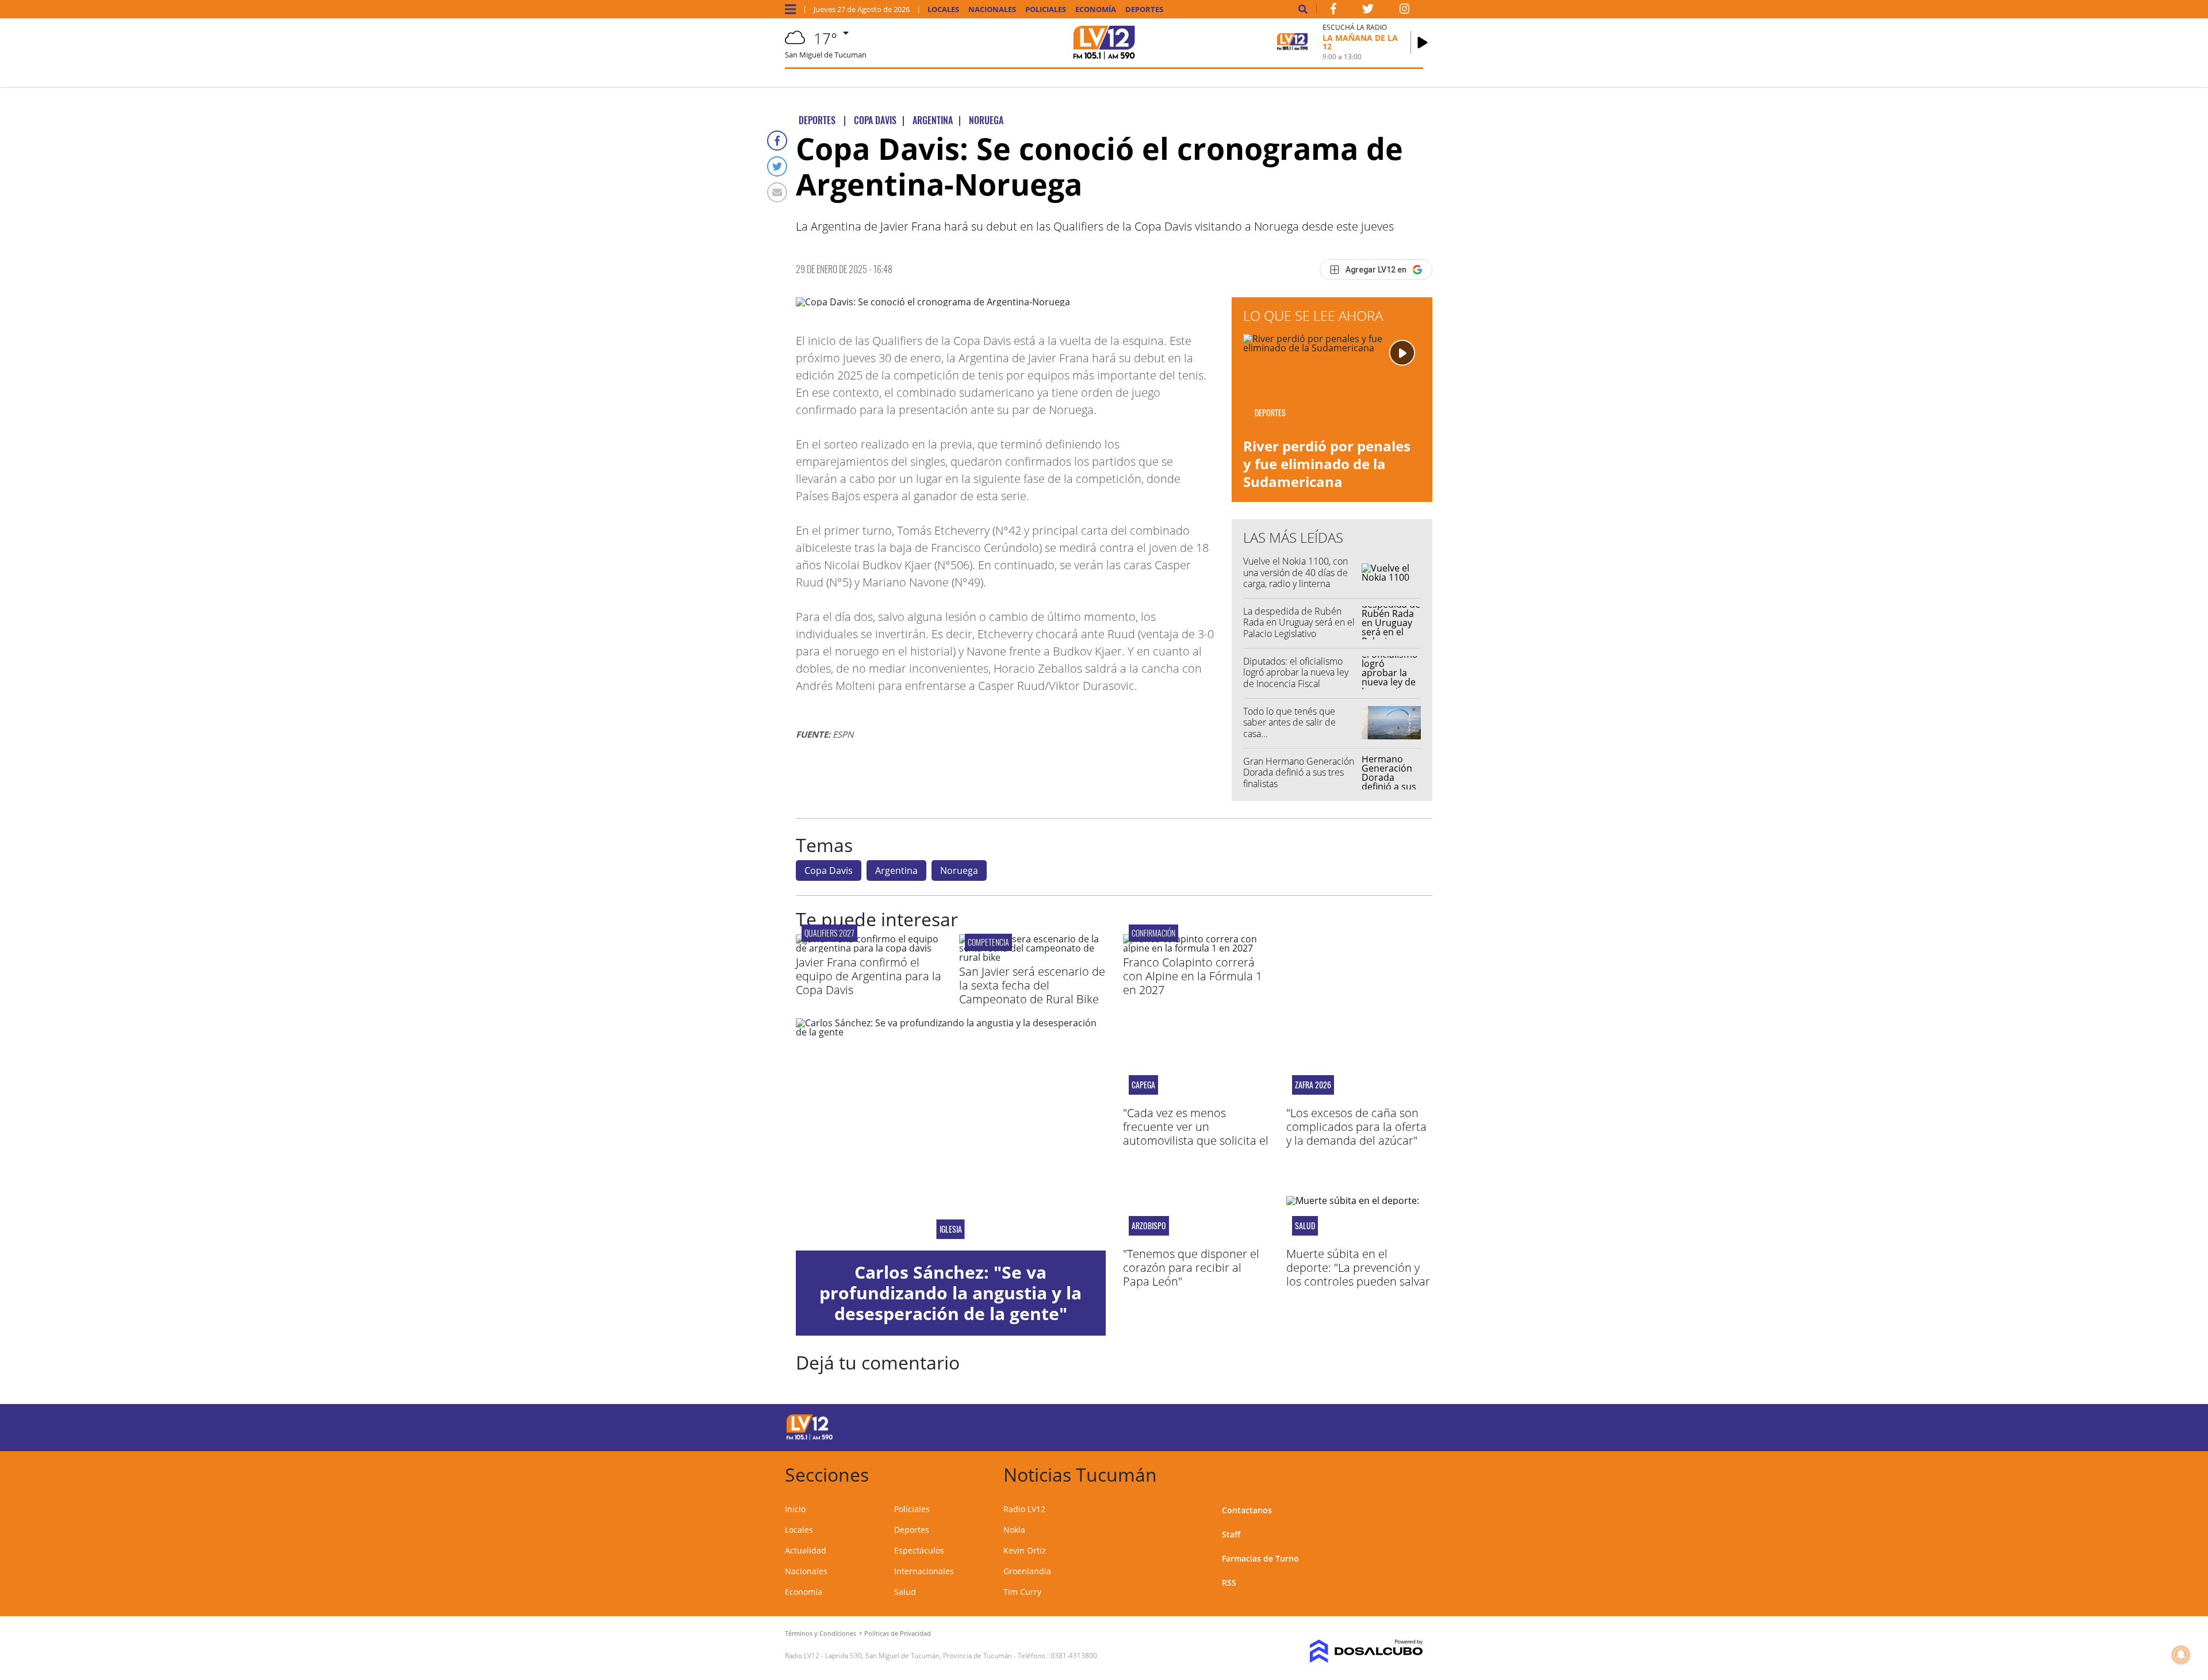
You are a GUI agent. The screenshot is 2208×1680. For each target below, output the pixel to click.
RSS (1229, 1583)
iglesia (951, 1229)
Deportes (1144, 9)
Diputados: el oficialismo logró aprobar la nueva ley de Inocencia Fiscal (1296, 672)
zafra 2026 (1313, 1085)
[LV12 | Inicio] (1410, 1473)
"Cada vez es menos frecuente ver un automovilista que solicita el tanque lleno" (1196, 1134)
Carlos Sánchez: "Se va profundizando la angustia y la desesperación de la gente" (950, 1293)
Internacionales (924, 1571)
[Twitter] (777, 166)
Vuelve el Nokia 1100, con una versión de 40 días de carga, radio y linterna (1295, 572)
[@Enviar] (777, 192)
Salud (905, 1592)
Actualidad (806, 1550)
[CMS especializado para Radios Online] (1350, 1651)
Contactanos (1247, 1510)
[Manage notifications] (2181, 1655)
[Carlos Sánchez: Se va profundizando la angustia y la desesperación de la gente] (951, 1134)
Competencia (988, 942)
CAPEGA (1143, 1085)
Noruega (959, 870)
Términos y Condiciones (821, 1633)
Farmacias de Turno (1260, 1558)
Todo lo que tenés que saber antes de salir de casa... (1289, 722)
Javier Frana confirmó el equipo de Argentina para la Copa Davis (869, 976)
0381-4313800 (1074, 1656)
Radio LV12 (1024, 1509)
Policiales (1046, 9)
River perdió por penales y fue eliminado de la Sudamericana (1327, 464)
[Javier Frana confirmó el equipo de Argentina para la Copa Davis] (869, 948)
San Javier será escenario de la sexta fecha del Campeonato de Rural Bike (1032, 985)
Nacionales (992, 9)
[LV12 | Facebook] (1333, 11)
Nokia (1014, 1530)
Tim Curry (1022, 1592)
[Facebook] (777, 141)
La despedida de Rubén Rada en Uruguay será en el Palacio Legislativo (1299, 622)
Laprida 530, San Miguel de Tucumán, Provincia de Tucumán (919, 1656)
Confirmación (1153, 933)
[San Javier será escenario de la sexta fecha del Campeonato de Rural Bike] (1032, 957)
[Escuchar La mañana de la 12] (1423, 43)
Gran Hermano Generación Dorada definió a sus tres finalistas (1299, 772)
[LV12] (810, 1438)
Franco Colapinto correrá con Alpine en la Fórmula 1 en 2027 (1193, 976)
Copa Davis (829, 870)
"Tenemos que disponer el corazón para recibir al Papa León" (1191, 1267)
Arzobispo (1149, 1226)
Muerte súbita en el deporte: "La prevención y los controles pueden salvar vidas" (1358, 1274)
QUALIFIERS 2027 (829, 933)
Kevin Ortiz (1025, 1550)
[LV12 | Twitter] (1368, 11)
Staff (1231, 1534)
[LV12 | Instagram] (1405, 11)
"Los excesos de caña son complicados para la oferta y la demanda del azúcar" (1356, 1127)
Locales (943, 9)
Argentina (896, 870)
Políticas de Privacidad (898, 1633)
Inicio (795, 1509)
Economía (1096, 9)
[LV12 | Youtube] (1342, 1426)
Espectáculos (919, 1550)
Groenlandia (1027, 1571)
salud (1305, 1226)
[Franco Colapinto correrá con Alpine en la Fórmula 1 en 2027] (1196, 948)
